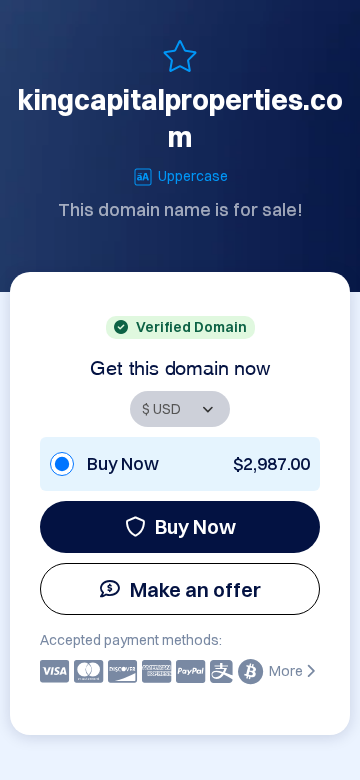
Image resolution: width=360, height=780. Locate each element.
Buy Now (195, 526)
